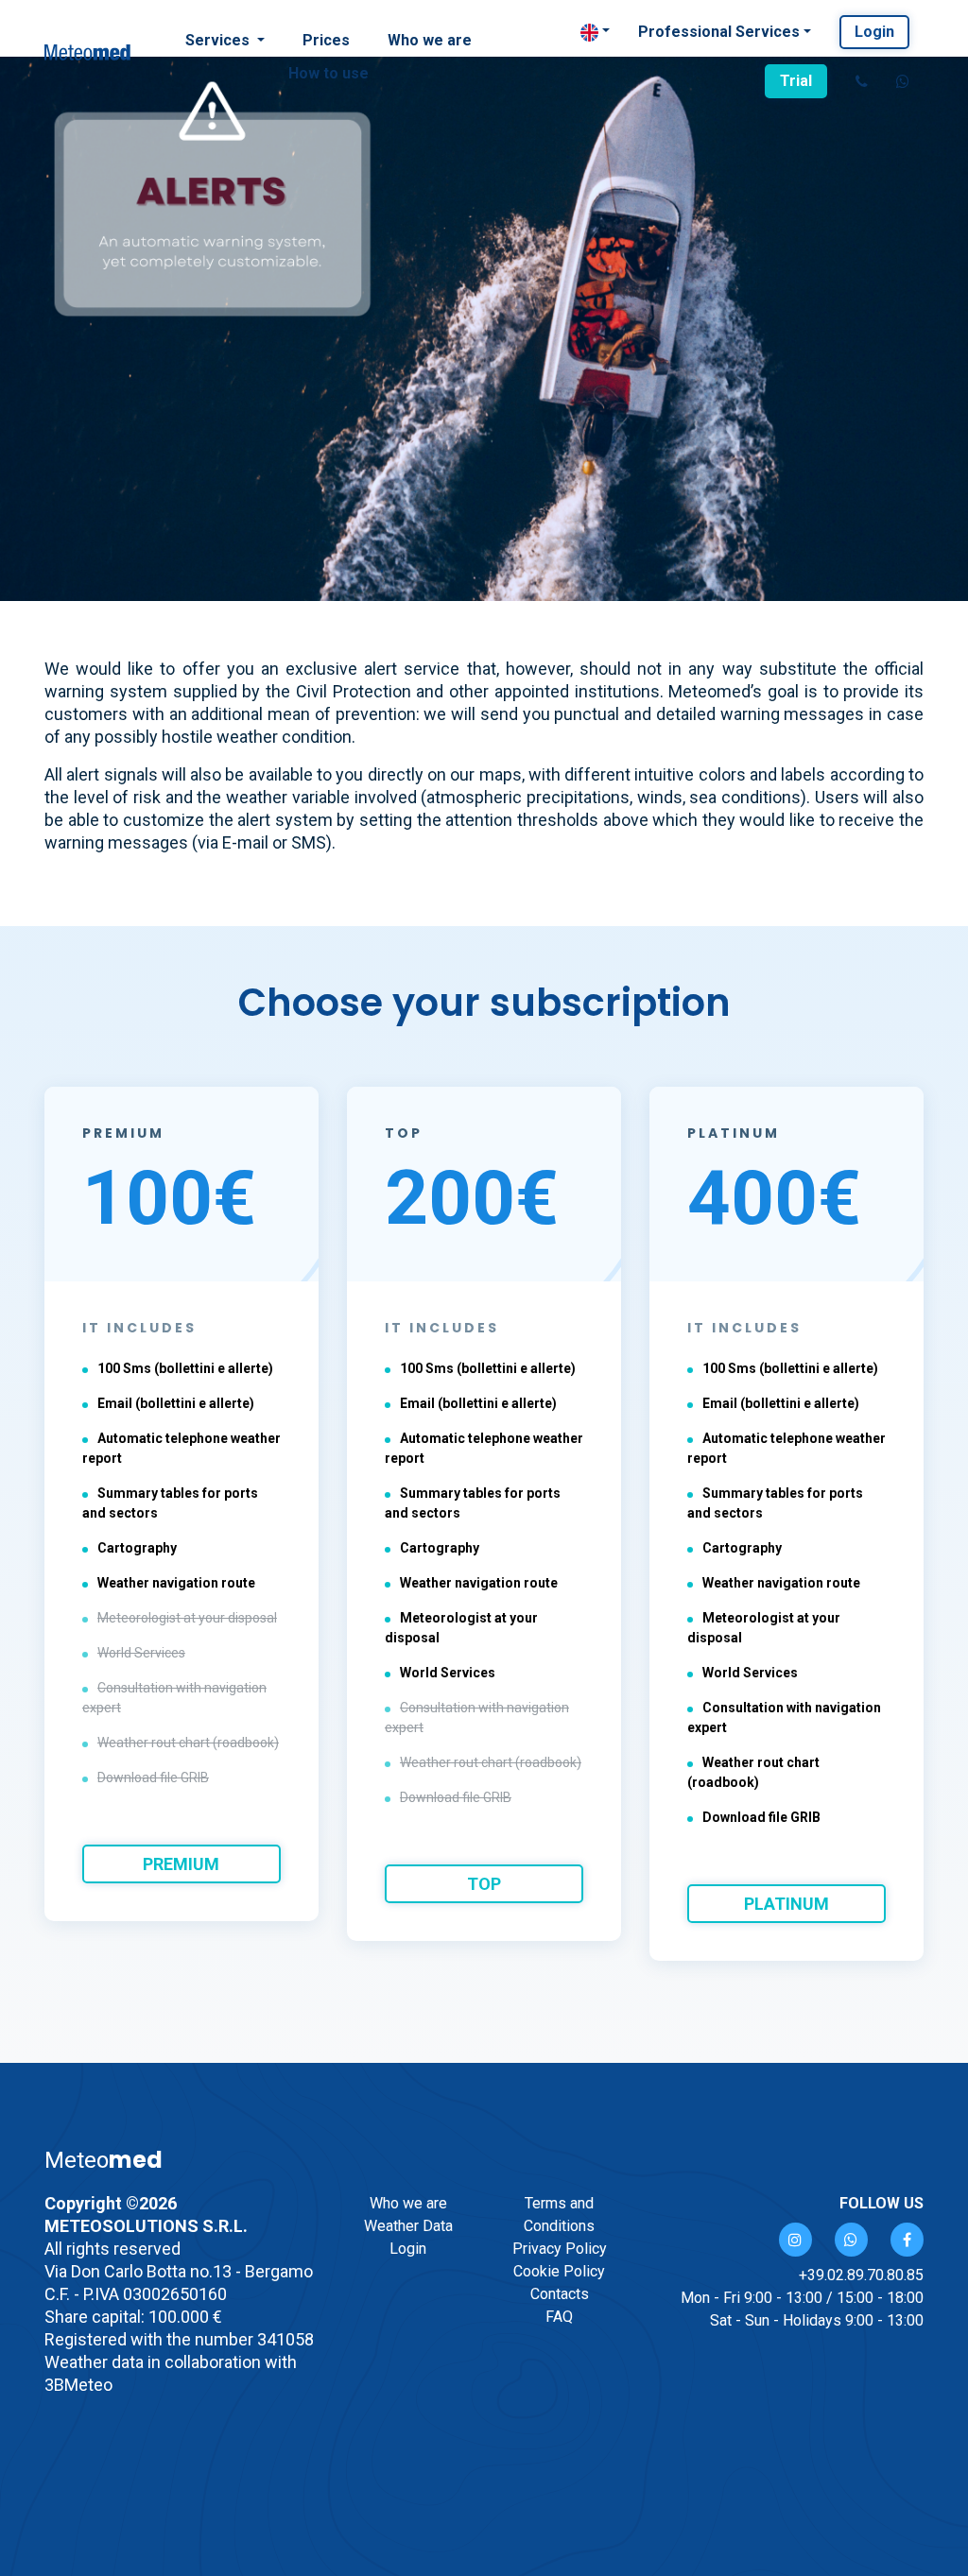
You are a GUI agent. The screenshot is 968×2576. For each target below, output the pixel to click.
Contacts (560, 2294)
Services (219, 40)
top (484, 1884)
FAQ (559, 2317)
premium (181, 1864)
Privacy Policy (560, 2249)
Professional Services (719, 32)
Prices (326, 40)
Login (874, 32)
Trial (796, 81)
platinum (786, 1904)
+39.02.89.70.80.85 (861, 2275)
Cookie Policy (559, 2271)
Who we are (430, 40)
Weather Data (408, 2226)
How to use (328, 73)
